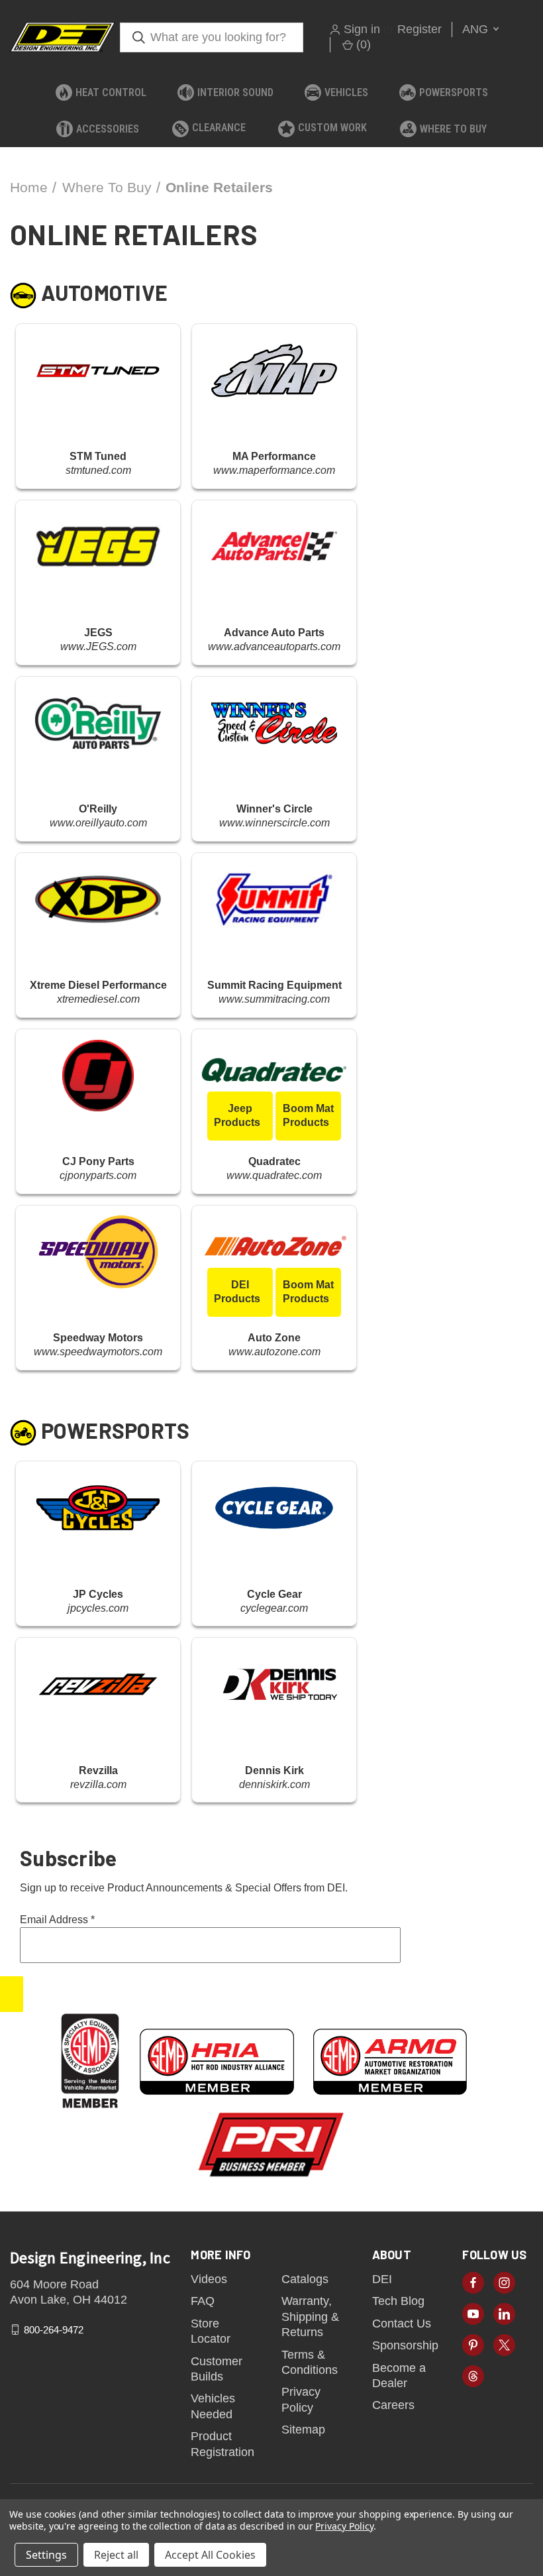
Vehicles (346, 92)
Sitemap (303, 2430)
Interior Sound (235, 92)
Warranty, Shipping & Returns (310, 2317)
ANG (477, 29)
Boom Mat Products (309, 1115)
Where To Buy (453, 129)
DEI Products (237, 1292)
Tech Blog (398, 2301)
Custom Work (332, 128)
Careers (393, 2405)
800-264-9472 (54, 2329)
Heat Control (111, 92)
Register (420, 29)
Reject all (116, 2555)
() (362, 44)
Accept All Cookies (210, 2555)
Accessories (108, 129)
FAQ (203, 2301)
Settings (46, 2555)
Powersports (454, 92)
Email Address (57, 1920)
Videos (209, 2279)
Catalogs (305, 2279)
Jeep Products (237, 1115)
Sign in (362, 29)
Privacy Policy (344, 2526)
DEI (382, 2279)
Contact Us (402, 2324)
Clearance (219, 128)
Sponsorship (405, 2345)
